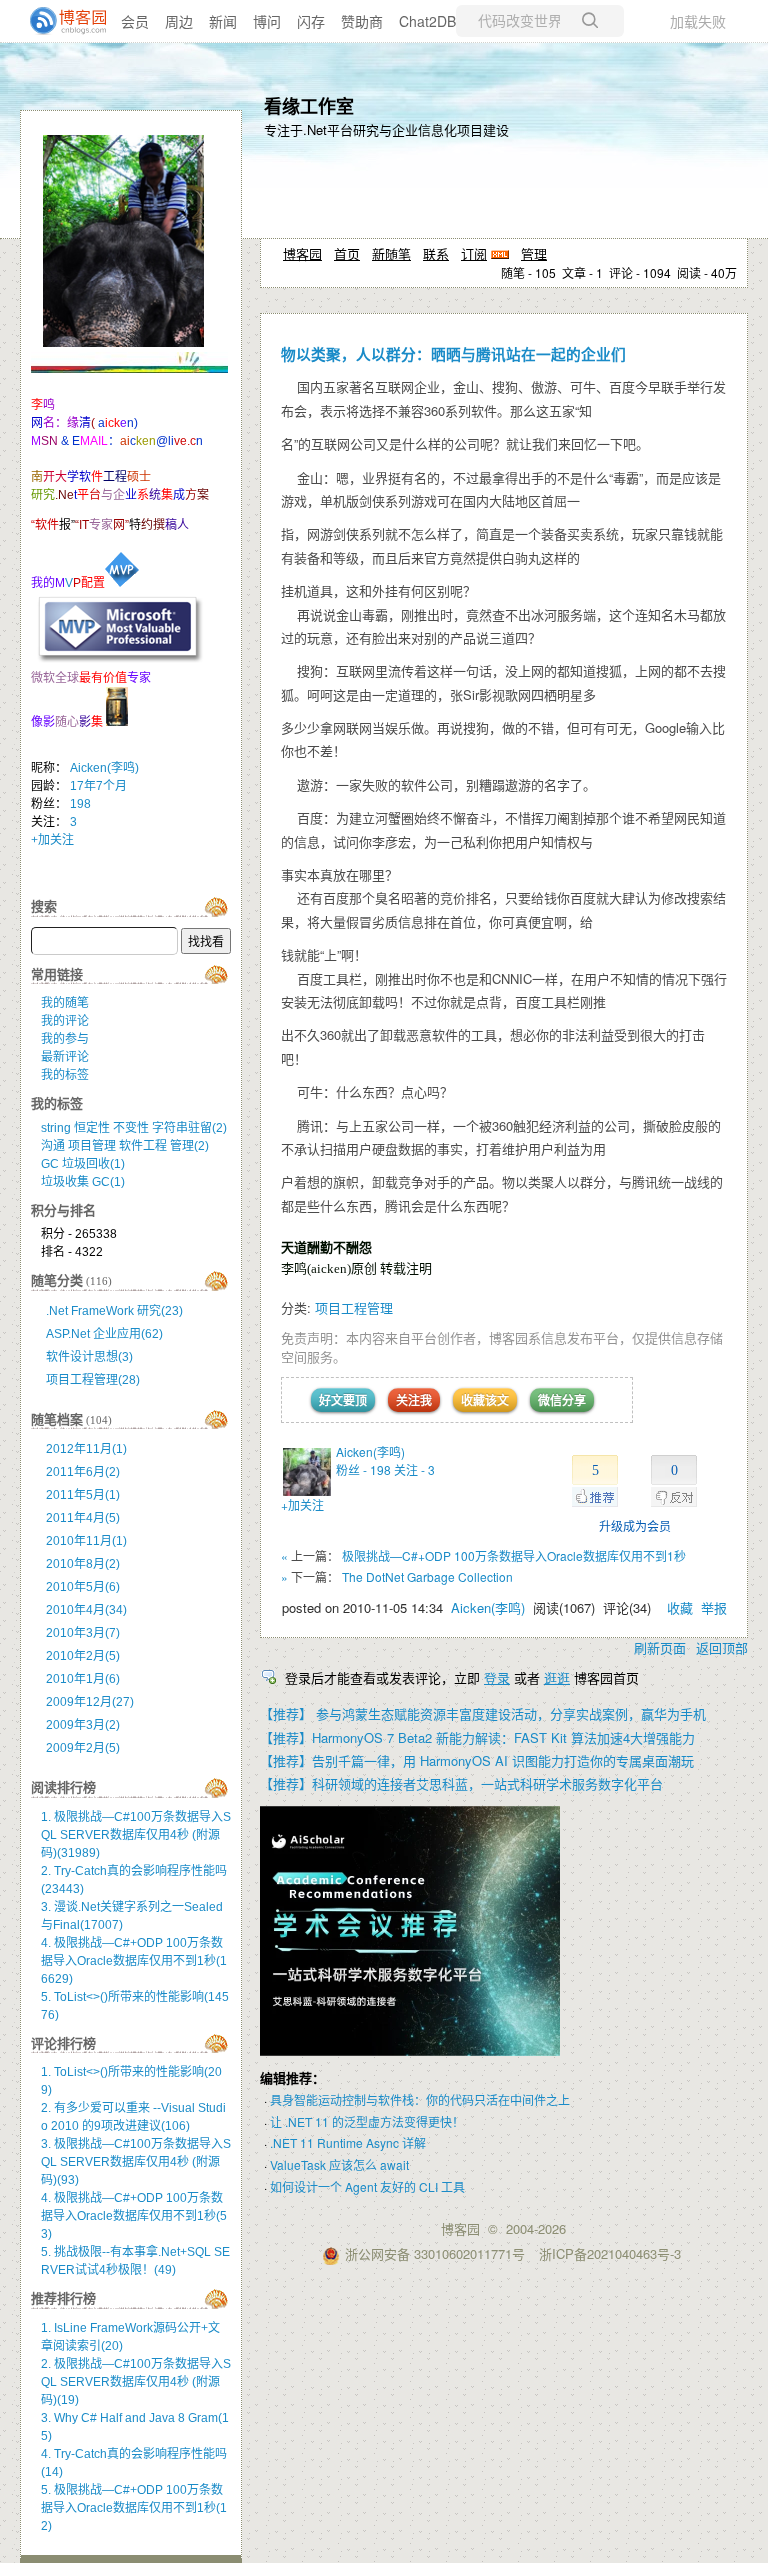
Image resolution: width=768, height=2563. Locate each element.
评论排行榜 (63, 2043)
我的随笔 (65, 1003)
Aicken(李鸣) (370, 1451)
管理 (534, 253)
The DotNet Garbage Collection (427, 1576)
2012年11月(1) (86, 1449)
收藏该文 (485, 1400)
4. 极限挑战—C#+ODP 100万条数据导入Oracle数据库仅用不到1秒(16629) (134, 1961)
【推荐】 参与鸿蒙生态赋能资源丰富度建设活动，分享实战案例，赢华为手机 (483, 1713)
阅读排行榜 (63, 1787)
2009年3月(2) (83, 1725)
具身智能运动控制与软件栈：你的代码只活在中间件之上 (420, 2099)
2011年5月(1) (83, 1495)
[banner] (60, 21)
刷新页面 (660, 1647)
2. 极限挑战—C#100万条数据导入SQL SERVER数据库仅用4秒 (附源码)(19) (136, 2382)
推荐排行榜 (63, 2298)
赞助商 (362, 21)
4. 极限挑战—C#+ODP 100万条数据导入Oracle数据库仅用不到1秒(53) (134, 2216)
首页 (347, 253)
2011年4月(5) (83, 1518)
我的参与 (65, 1039)
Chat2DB (427, 21)
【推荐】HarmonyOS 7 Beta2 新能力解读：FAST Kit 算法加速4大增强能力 (477, 1737)
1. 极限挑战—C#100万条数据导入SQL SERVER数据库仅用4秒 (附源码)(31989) (136, 1835)
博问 (267, 21)
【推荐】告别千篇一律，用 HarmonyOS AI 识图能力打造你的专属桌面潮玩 (477, 1760)
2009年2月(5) (83, 1748)
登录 (497, 1677)
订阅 (474, 253)
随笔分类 (57, 1280)
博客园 (302, 253)
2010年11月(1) (86, 1541)
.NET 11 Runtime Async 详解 (348, 2142)
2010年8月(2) (83, 1564)
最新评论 (65, 1057)
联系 (436, 253)
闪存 (311, 21)
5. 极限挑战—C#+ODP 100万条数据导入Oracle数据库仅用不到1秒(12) (134, 2508)
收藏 (680, 1607)
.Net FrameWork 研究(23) (114, 1311)
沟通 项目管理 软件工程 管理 (125, 1146)
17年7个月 (98, 786)
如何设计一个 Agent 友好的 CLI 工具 (367, 2186)
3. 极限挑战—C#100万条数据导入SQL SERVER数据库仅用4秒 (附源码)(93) (136, 2162)
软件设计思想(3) (89, 1357)
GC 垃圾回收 (83, 1164)
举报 (714, 1607)
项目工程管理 (354, 1307)
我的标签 (65, 1075)
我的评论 (65, 1021)
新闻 (223, 21)
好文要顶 (343, 1400)
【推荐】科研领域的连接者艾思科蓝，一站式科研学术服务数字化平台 (461, 1783)
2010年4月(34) (86, 1610)
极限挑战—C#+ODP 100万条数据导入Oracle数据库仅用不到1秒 (514, 1555)
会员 (135, 21)
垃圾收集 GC (83, 1182)
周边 (179, 21)
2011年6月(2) (83, 1472)
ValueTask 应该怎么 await (339, 2164)
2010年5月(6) (83, 1587)
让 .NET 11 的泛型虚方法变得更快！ (367, 2121)
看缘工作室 (309, 106)
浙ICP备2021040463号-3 (610, 2253)
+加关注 (302, 1504)
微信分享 (562, 1400)
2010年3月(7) (83, 1633)
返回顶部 (722, 1647)
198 (80, 804)
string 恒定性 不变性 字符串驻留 (134, 1128)
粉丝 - (363, 1469)
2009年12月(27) (90, 1702)
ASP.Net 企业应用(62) (104, 1334)
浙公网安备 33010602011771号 (435, 2253)
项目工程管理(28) (93, 1380)
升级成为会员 (635, 1525)
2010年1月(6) (83, 1679)
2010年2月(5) (83, 1656)
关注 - (414, 1469)
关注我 (414, 1400)
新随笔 (391, 253)
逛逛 (557, 1677)
